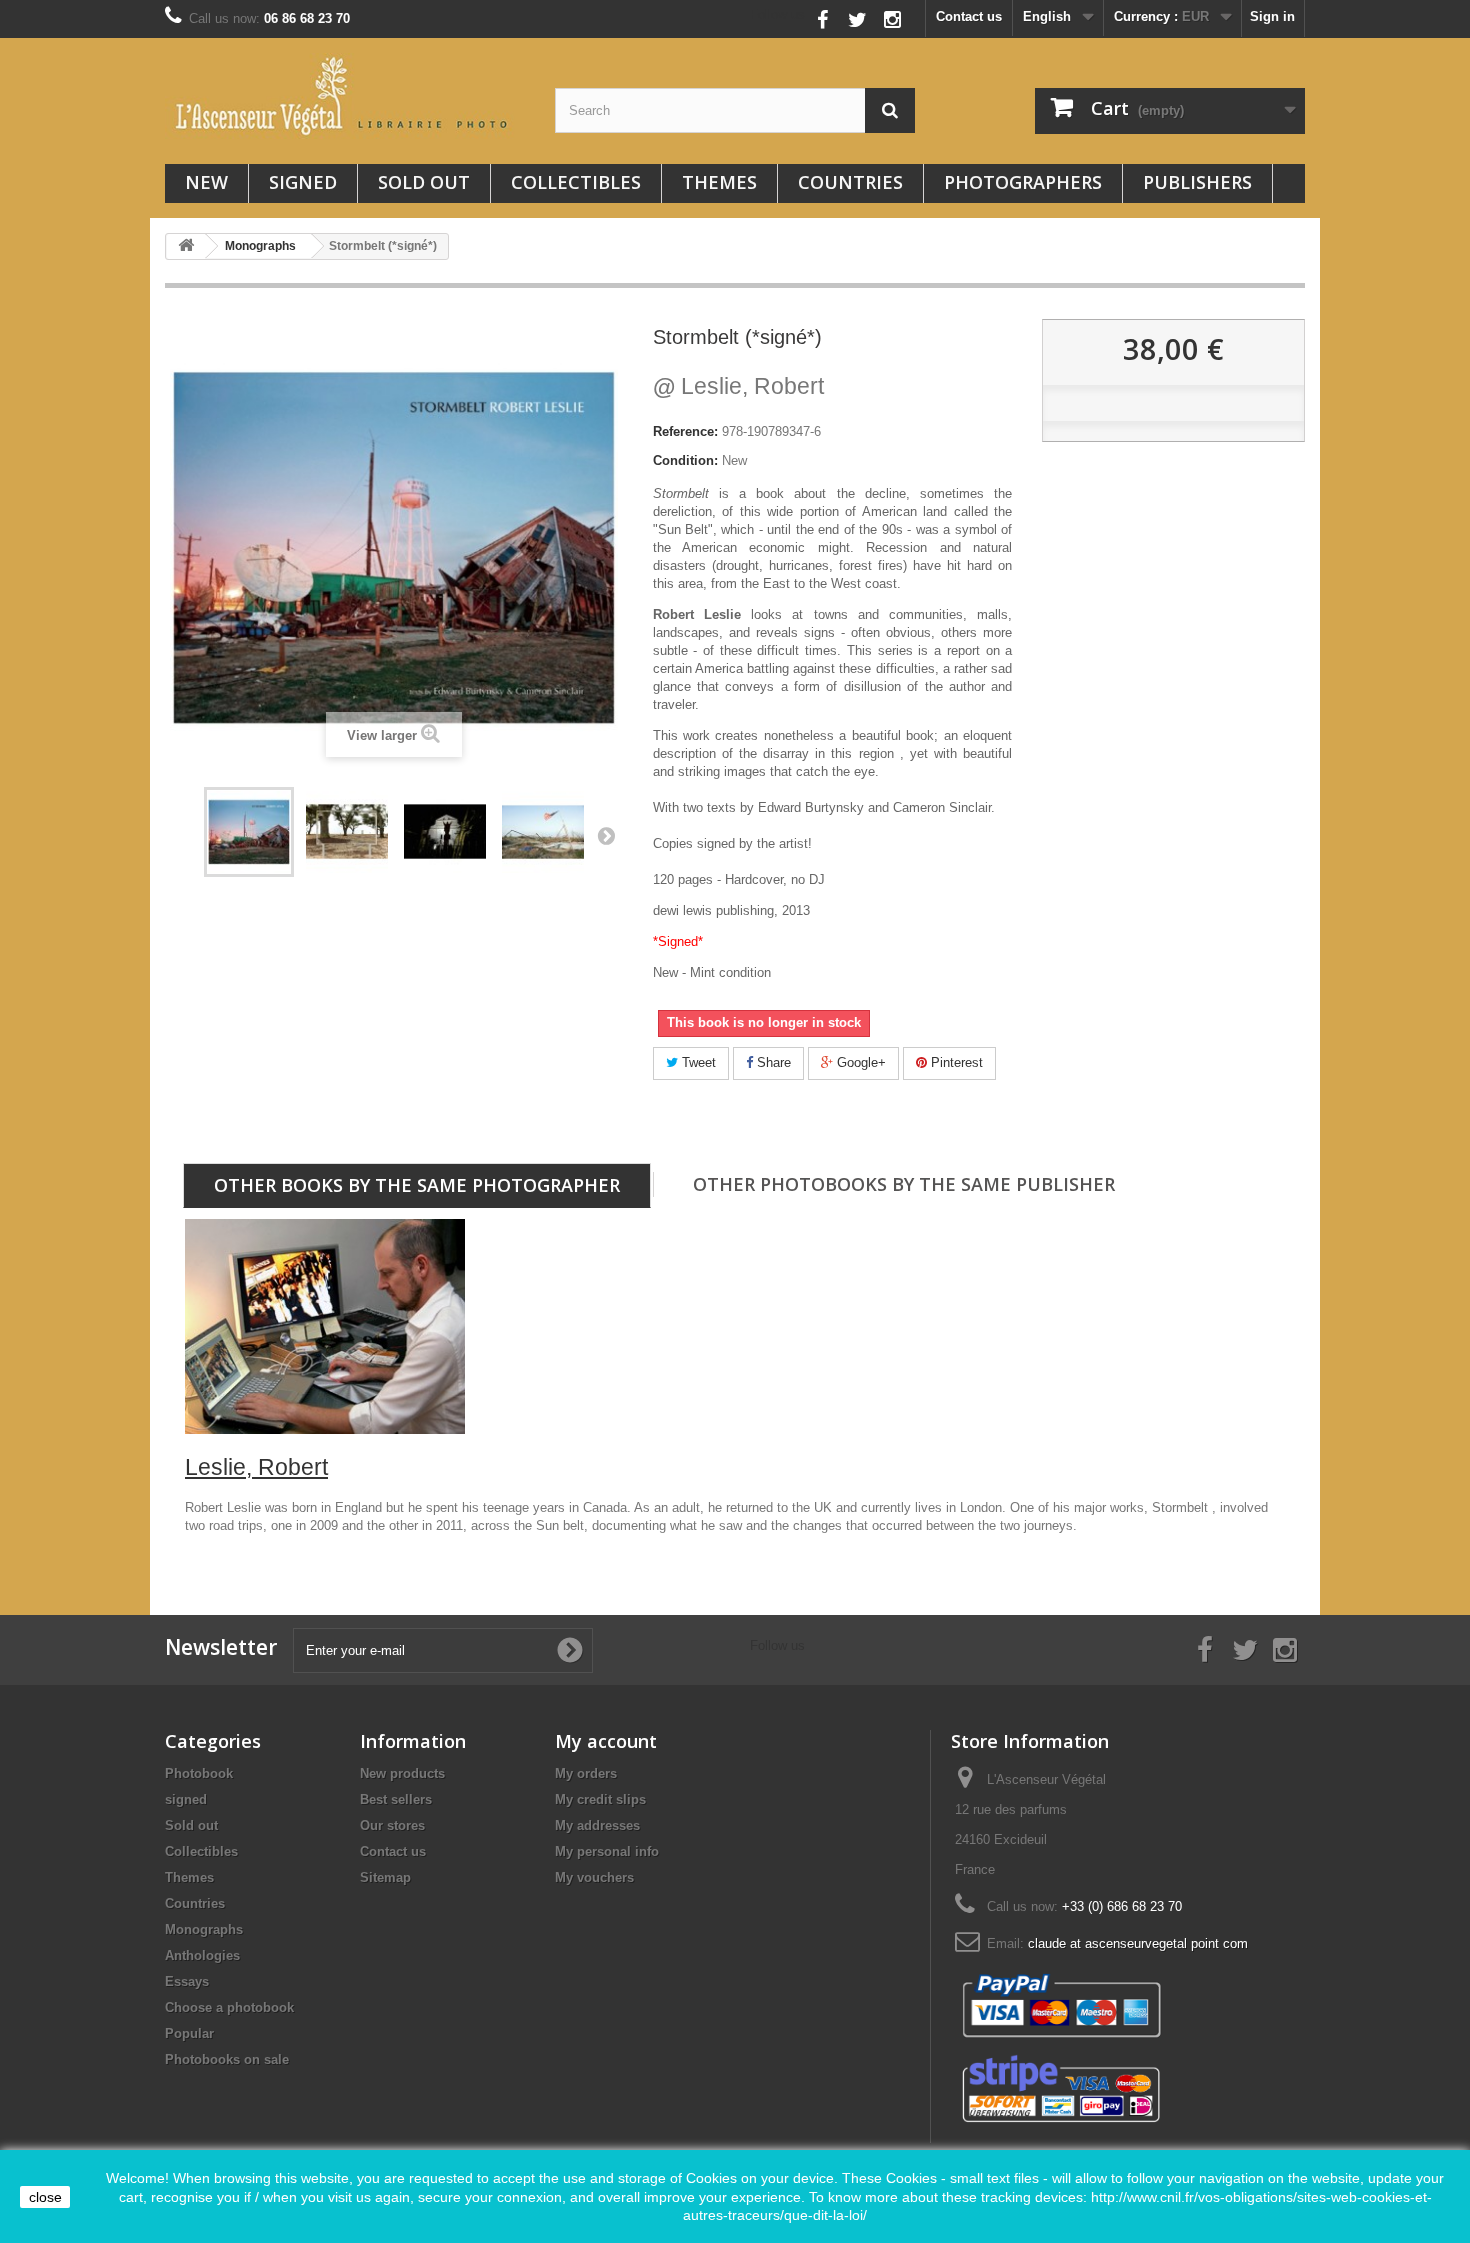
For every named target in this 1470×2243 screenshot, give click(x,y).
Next (606, 835)
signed (303, 182)
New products (402, 1773)
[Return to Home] (186, 246)
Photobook (199, 1773)
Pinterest (955, 1062)
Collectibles (576, 182)
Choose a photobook (229, 2007)
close (45, 2197)
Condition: (685, 460)
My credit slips (600, 1799)
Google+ (859, 1062)
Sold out (424, 182)
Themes (719, 182)
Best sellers (396, 1799)
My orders (586, 1773)
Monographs (204, 1929)
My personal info (607, 1851)
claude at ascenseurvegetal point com (1138, 1943)
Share (772, 1062)
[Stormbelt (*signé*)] (249, 832)
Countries (850, 182)
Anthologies (202, 1955)
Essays (187, 1981)
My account (606, 1741)
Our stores (392, 1825)
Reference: (685, 431)
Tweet (697, 1062)
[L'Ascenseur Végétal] (345, 96)
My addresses (597, 1825)
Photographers (1023, 182)
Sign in (1272, 16)
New (206, 182)
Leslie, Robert (738, 386)
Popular (189, 2033)
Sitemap (385, 1877)
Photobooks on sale (227, 2059)
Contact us (969, 16)
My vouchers (594, 1877)
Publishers (1197, 182)
